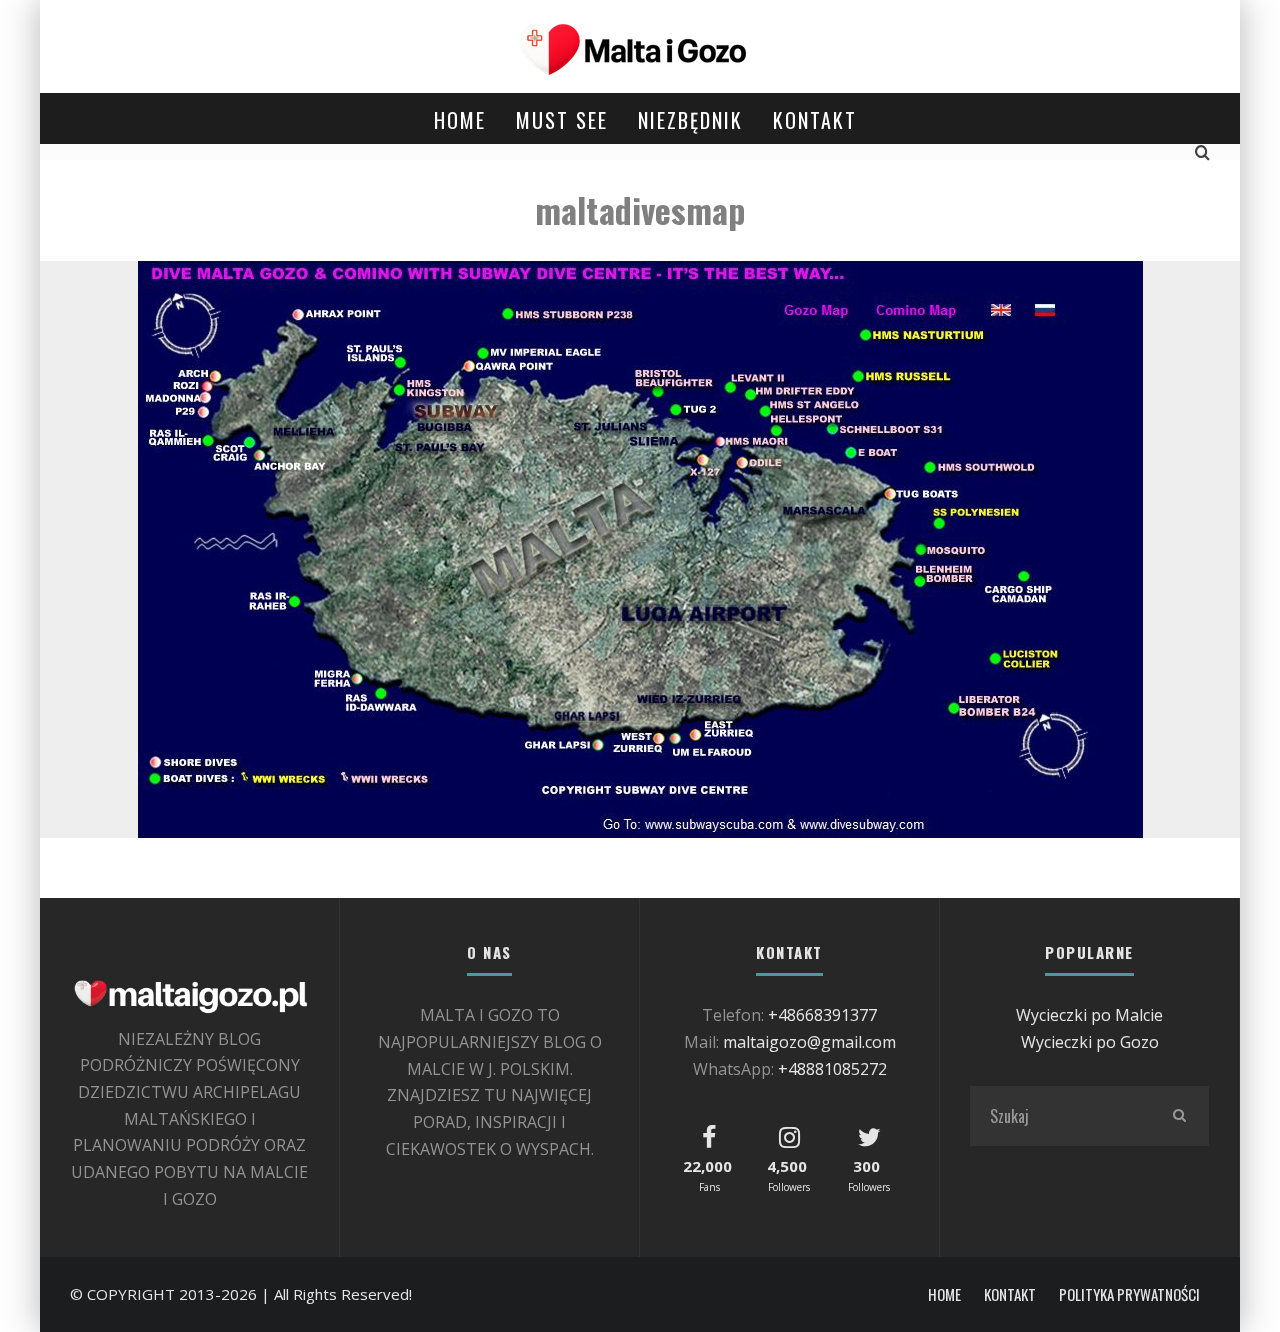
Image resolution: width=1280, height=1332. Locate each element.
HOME (460, 120)
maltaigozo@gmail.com (809, 1042)
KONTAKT (815, 120)
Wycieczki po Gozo (1090, 1042)
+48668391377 (822, 1015)
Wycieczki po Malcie (1089, 1015)
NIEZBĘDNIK (690, 120)
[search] (1179, 1116)
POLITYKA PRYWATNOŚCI (1129, 1294)
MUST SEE (562, 120)
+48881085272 (832, 1069)
